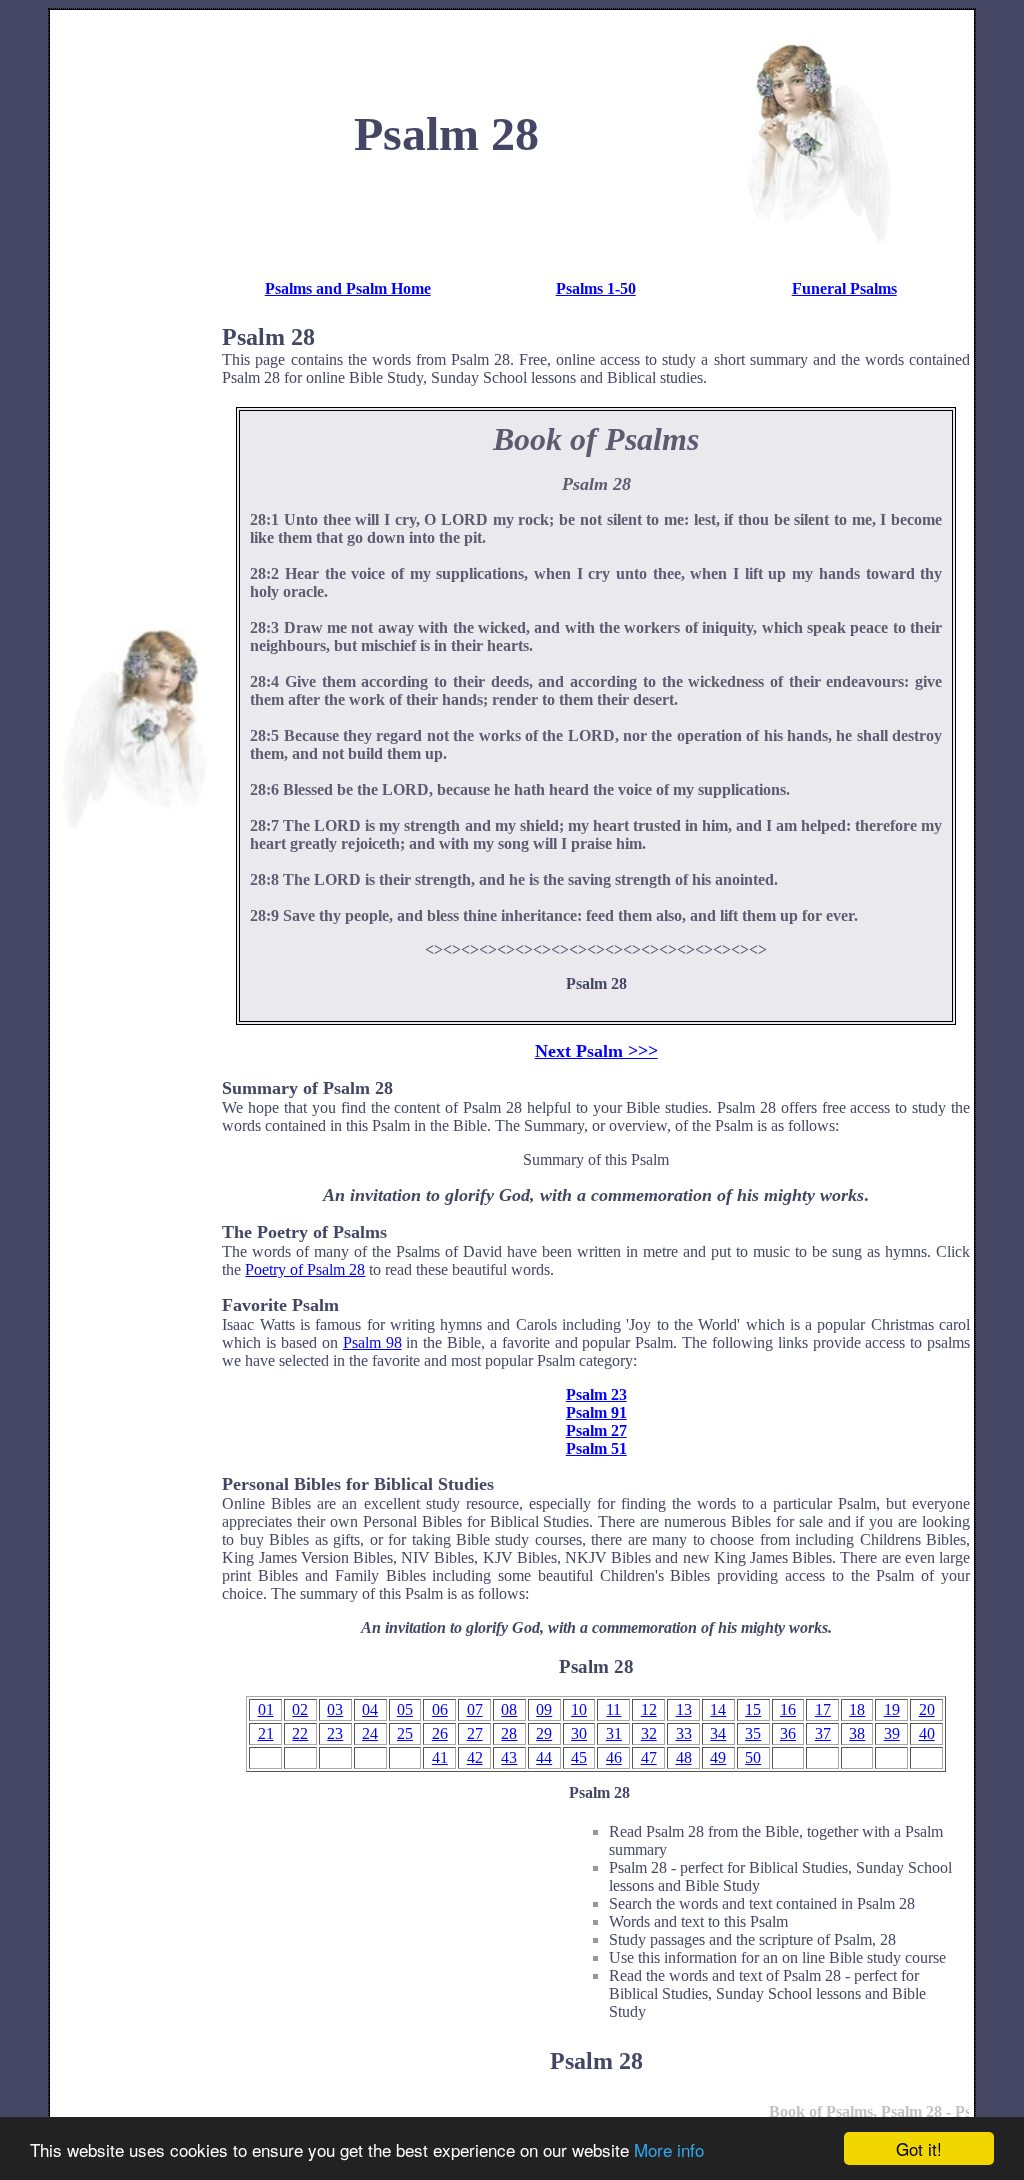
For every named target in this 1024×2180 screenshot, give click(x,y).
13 (684, 1709)
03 (335, 1709)
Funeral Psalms (844, 288)
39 (892, 1733)
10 (579, 1709)
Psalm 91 (596, 1412)
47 (649, 1757)
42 (475, 1757)
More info (669, 2149)
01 (266, 1709)
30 (579, 1733)
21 (266, 1733)
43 (509, 1757)
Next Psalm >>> (596, 1051)
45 (579, 1757)
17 (823, 1709)
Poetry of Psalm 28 (305, 1269)
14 (718, 1709)
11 (613, 1709)
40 (927, 1733)
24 (370, 1733)
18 (857, 1709)
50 (753, 1757)
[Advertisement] (134, 314)
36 (788, 1733)
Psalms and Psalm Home (348, 288)
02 (300, 1709)
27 (475, 1733)
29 (544, 1733)
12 (649, 1709)
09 (544, 1709)
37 (823, 1733)
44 (544, 1757)
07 (475, 1709)
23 (335, 1733)
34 (718, 1733)
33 (684, 1733)
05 (405, 1709)
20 (927, 1709)
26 (440, 1733)
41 (440, 1757)
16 (788, 1709)
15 (753, 1709)
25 (405, 1733)
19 (892, 1709)
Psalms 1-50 (596, 288)
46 (614, 1757)
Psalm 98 (372, 1342)
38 (857, 1733)
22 (300, 1733)
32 (649, 1733)
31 (614, 1733)
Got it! (919, 2148)
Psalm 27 (596, 1430)
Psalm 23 (596, 1394)
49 (718, 1757)
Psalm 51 (596, 1448)
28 (509, 1733)
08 (509, 1709)
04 (370, 1709)
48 (684, 1757)
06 (440, 1709)
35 (753, 1733)
